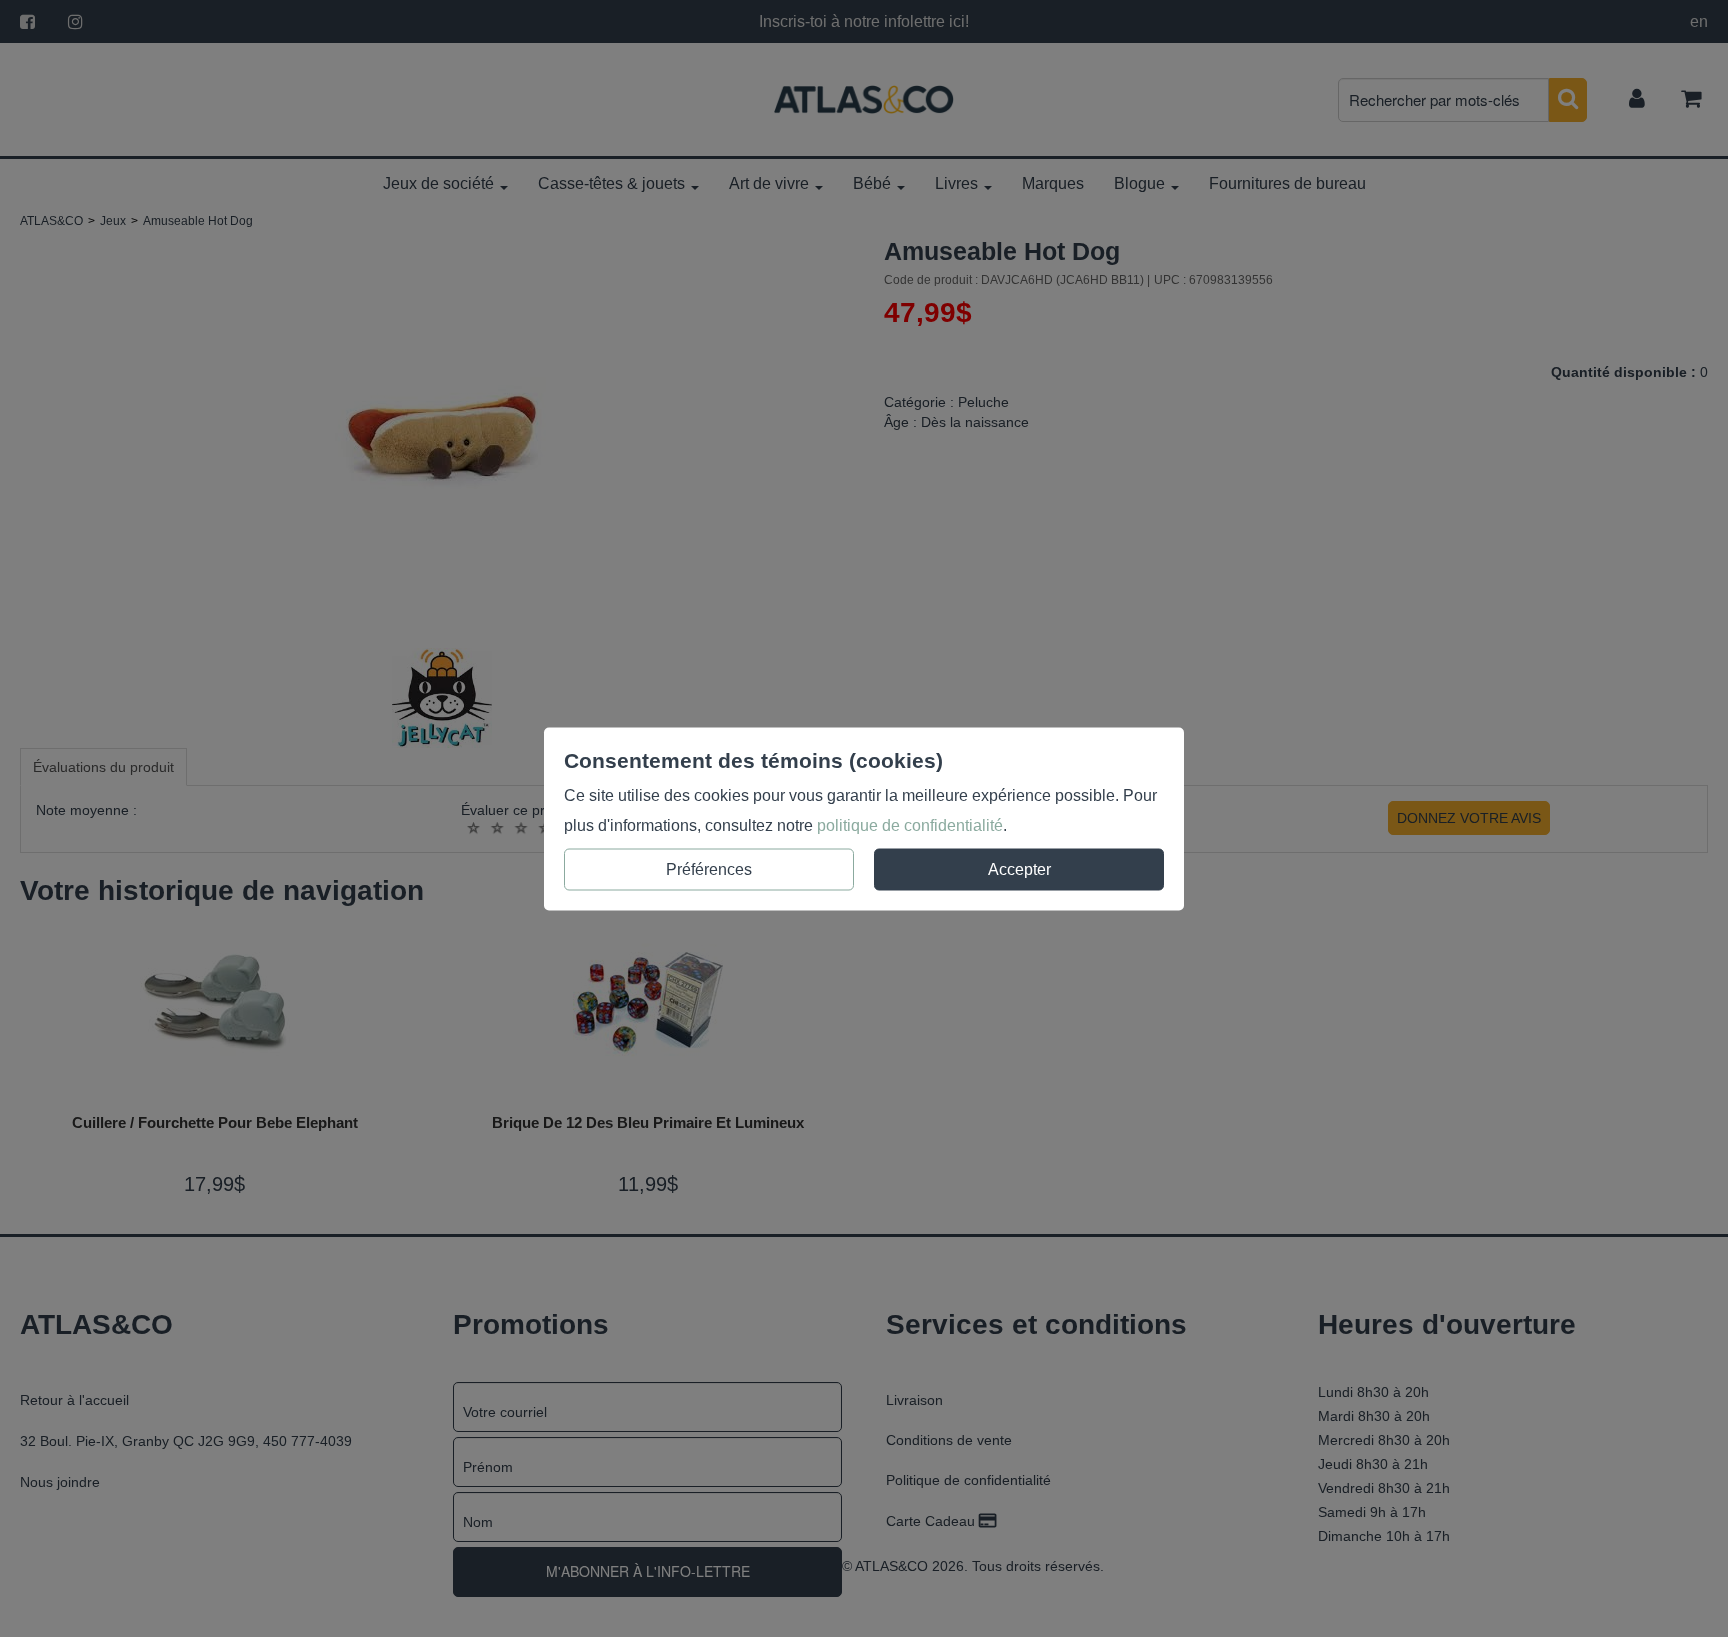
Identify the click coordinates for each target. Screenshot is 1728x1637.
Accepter (1019, 868)
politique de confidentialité (910, 824)
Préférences (709, 868)
